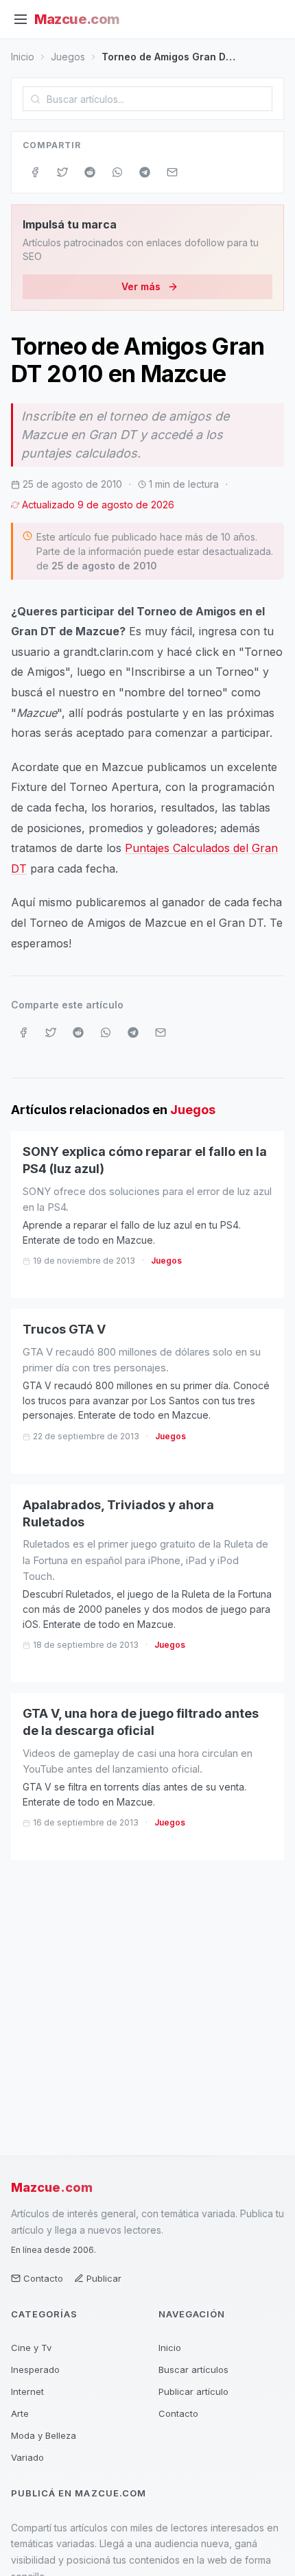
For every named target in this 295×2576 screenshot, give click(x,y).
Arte (20, 2413)
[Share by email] (172, 172)
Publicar (104, 2278)
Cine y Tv (31, 2348)
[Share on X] (62, 172)
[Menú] (21, 19)
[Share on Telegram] (145, 172)
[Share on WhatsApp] (117, 172)
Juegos (68, 57)
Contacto (43, 2278)
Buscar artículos (193, 2370)
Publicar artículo (193, 2391)
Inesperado (35, 2370)
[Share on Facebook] (35, 172)
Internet (27, 2391)
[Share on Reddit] (90, 172)
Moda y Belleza (44, 2435)
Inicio (23, 57)
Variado (27, 2457)
